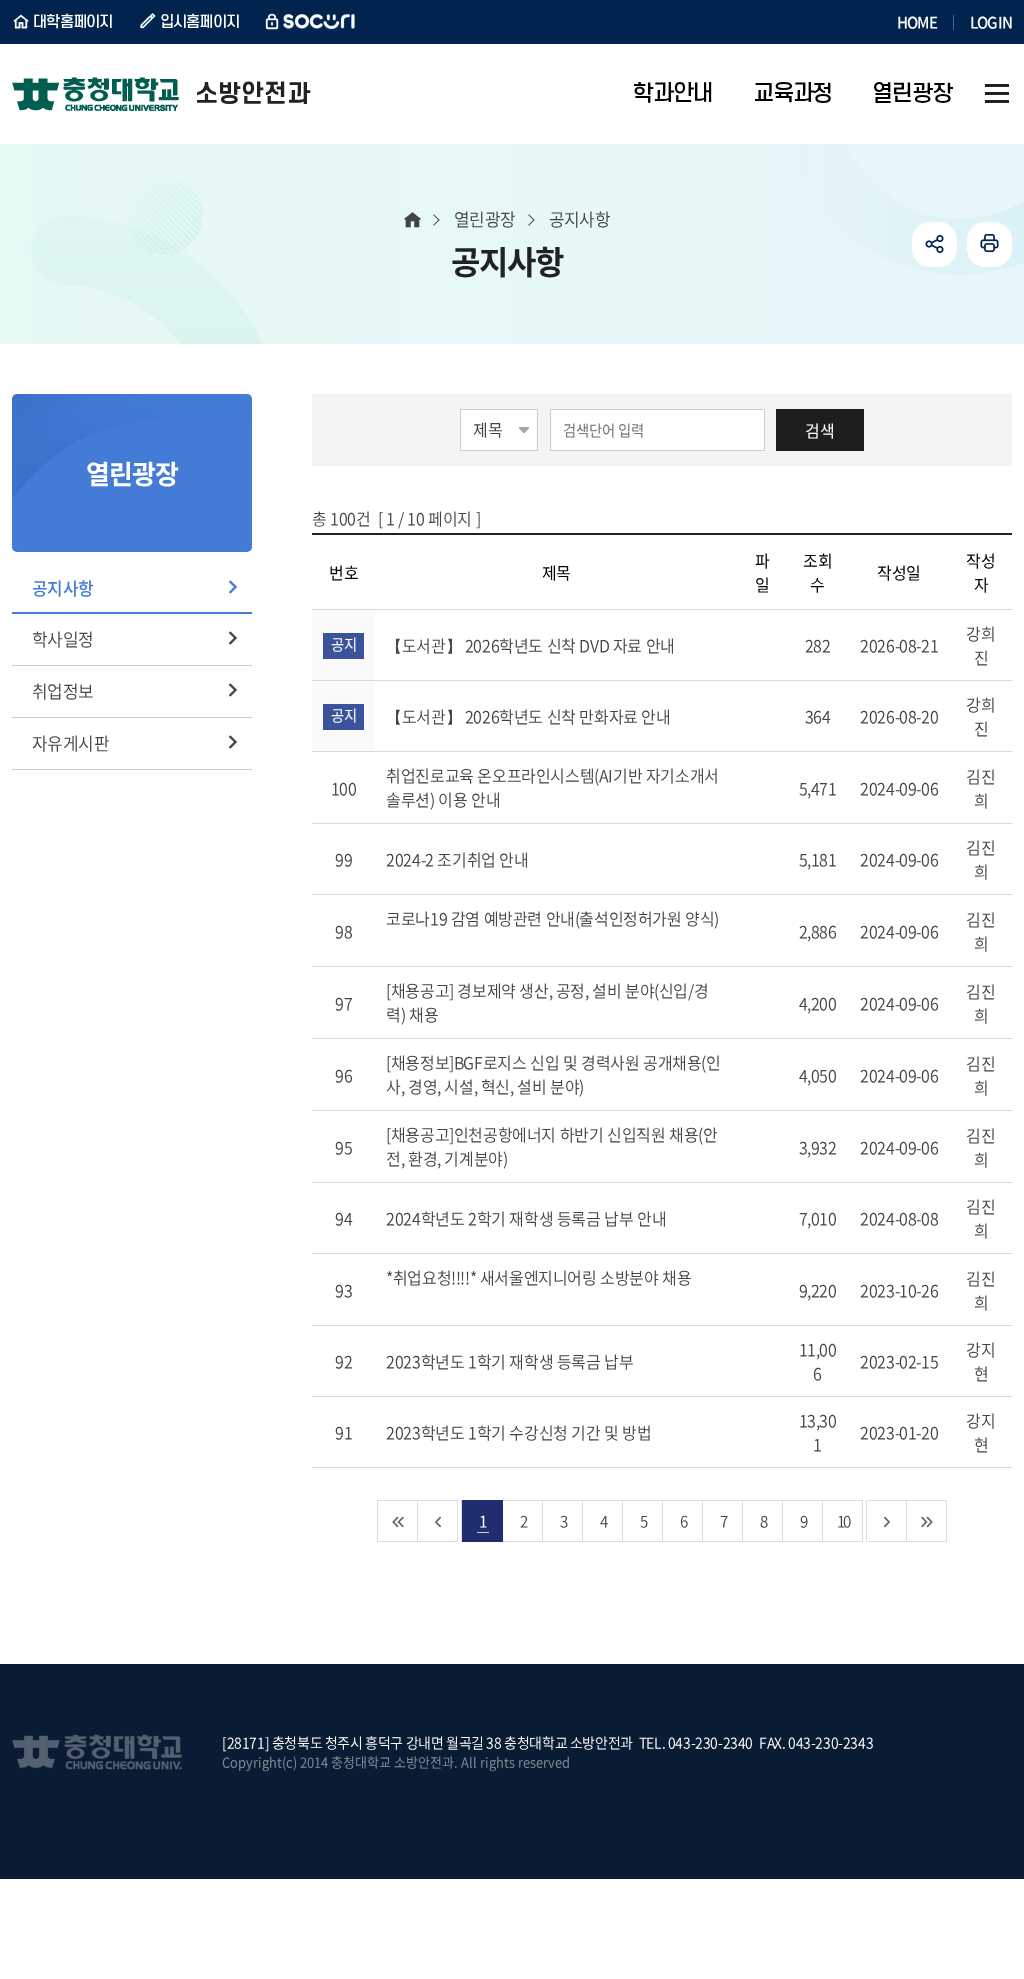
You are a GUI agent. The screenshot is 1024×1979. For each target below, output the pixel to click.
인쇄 (989, 244)
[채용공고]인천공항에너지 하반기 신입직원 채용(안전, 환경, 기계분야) (551, 1146)
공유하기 (934, 244)
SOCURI (311, 22)
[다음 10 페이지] (887, 1521)
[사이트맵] (997, 94)
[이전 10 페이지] (438, 1521)
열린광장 (485, 218)
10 (843, 1520)
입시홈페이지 (200, 22)
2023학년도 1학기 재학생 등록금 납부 (511, 1361)
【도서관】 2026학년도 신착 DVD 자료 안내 (532, 645)
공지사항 (63, 587)
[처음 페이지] (398, 1521)
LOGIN (991, 22)
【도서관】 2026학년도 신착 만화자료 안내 (530, 716)
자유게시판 (70, 742)
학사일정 (63, 638)
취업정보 (63, 690)
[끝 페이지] (927, 1521)
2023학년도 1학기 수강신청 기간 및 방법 (520, 1432)
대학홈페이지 (73, 22)
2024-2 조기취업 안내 (459, 859)
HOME (917, 22)
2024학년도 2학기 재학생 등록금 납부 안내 (528, 1218)
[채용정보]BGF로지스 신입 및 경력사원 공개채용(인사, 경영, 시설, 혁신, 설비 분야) (553, 1074)
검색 (820, 430)
